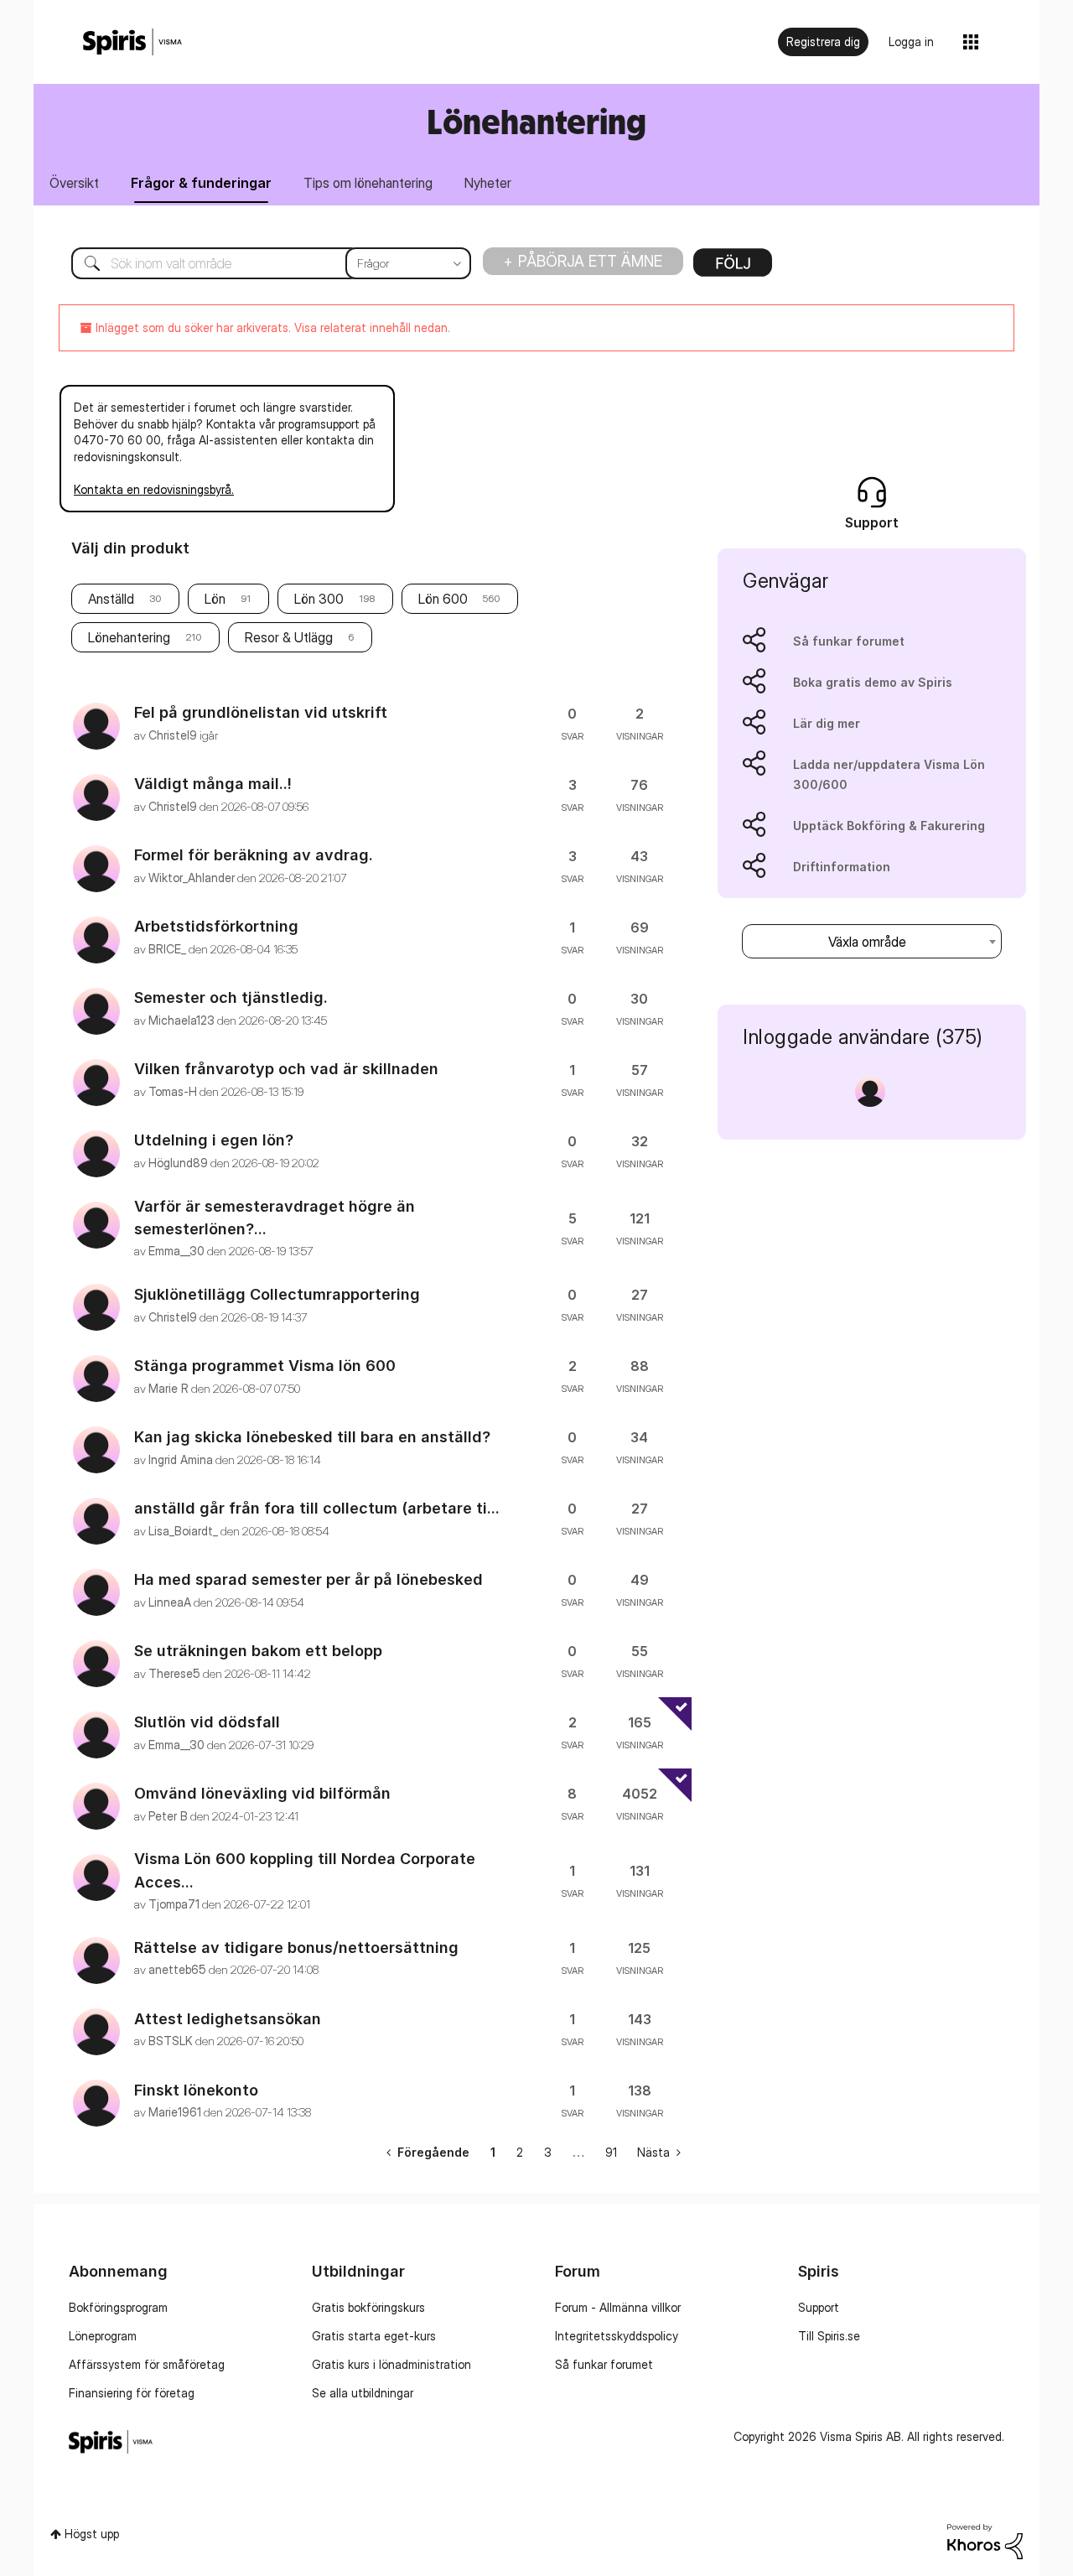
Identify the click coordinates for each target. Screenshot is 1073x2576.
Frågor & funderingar (201, 183)
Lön (215, 599)
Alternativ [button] (733, 268)
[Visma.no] (132, 42)
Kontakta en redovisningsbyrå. (154, 489)
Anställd (111, 599)
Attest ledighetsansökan (228, 2019)
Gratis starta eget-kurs (374, 2336)
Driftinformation (842, 867)
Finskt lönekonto (196, 2090)
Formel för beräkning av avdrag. (254, 855)
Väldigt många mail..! (213, 784)
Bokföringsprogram (118, 2307)
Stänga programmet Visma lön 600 (265, 1366)
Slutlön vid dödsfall (207, 1722)
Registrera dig (823, 42)
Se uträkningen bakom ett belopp (258, 1651)
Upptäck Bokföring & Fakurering (889, 826)
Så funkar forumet (849, 641)
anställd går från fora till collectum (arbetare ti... (317, 1508)
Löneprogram (103, 2336)
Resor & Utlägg (289, 637)
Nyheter (488, 183)
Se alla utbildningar (363, 2393)
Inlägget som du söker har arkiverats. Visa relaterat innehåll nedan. (271, 327)
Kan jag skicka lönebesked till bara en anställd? (312, 1437)
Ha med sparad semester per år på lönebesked (308, 1579)
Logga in (911, 42)
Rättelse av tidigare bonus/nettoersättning (296, 1948)
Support (819, 2307)
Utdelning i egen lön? (214, 1140)
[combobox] (259, 263)
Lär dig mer (827, 723)
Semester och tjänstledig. (231, 997)
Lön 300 (319, 599)
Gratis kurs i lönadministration (391, 2364)
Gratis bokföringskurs (368, 2307)
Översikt (74, 183)
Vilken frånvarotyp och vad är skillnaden (286, 1069)
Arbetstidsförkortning (216, 926)
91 (611, 2152)
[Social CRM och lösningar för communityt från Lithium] (985, 2540)
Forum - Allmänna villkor (618, 2307)
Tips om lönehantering (368, 183)
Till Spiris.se (829, 2336)
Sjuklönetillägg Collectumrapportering (277, 1294)
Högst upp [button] (92, 2534)
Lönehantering (129, 637)
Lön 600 (443, 599)
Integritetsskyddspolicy (617, 2336)
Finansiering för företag (132, 2393)
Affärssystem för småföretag (147, 2364)
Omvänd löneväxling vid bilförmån (262, 1793)
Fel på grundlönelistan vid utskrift (261, 712)
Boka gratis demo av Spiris (873, 682)
